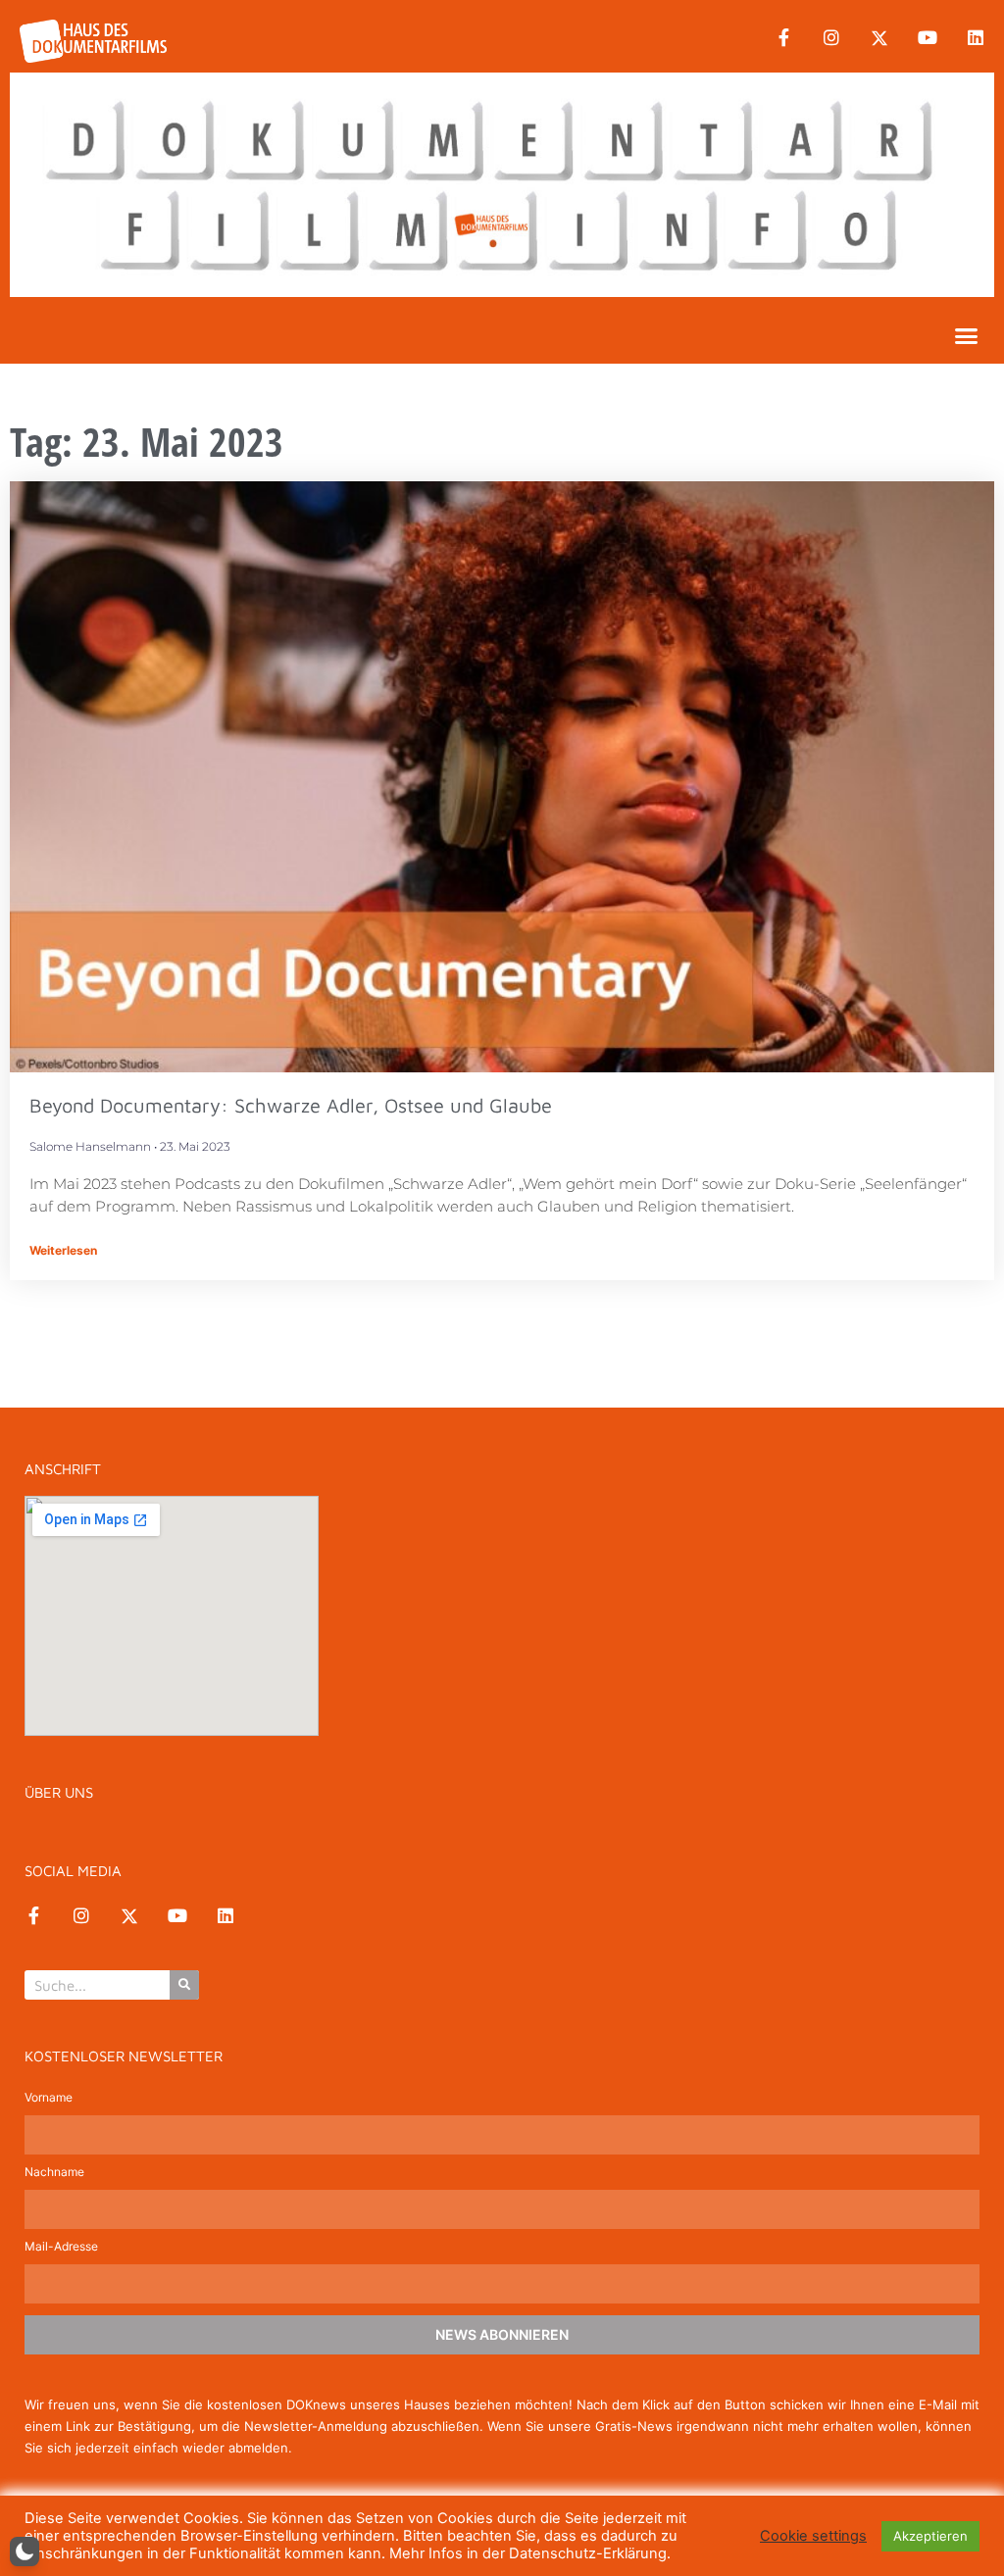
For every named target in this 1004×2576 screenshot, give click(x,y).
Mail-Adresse (61, 2247)
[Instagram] (831, 38)
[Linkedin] (976, 38)
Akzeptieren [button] (930, 2536)
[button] (967, 335)
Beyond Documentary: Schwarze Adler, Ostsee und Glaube (291, 1105)
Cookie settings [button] (813, 2536)
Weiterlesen (63, 1250)
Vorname (49, 2098)
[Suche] (184, 1985)
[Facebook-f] (783, 38)
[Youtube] (928, 38)
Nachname (54, 2173)
